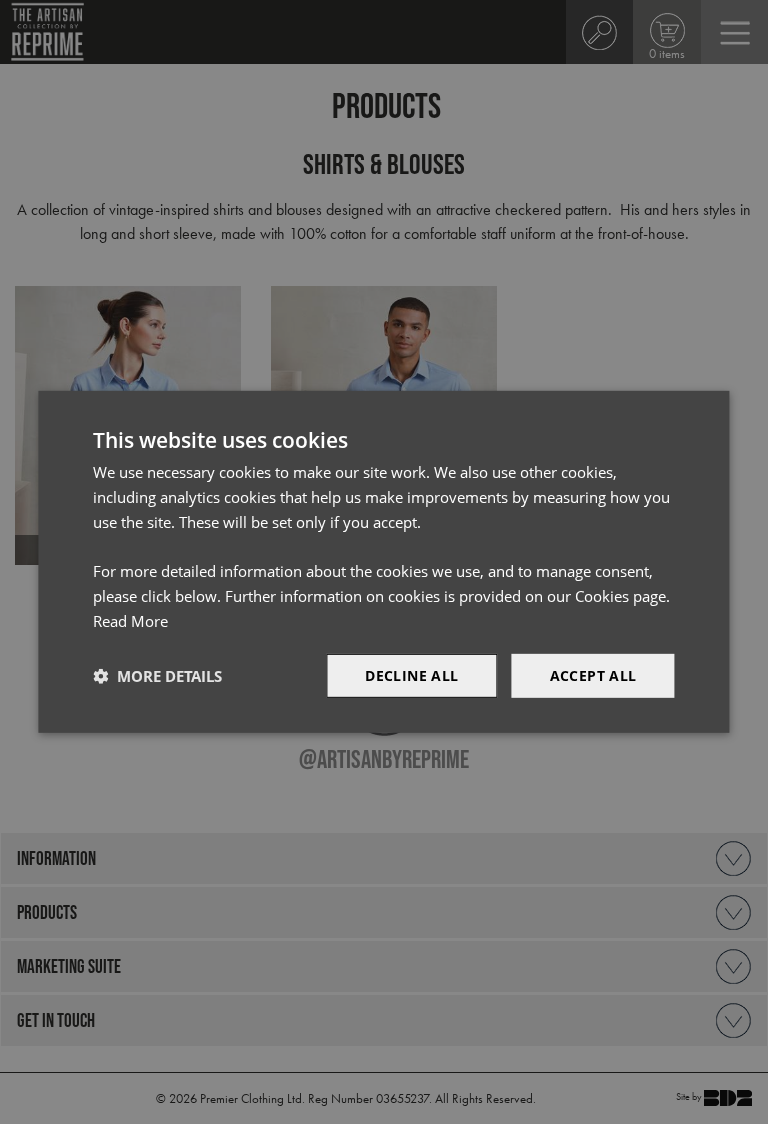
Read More (130, 621)
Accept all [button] (593, 674)
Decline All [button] (411, 674)
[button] (157, 676)
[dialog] (383, 562)
